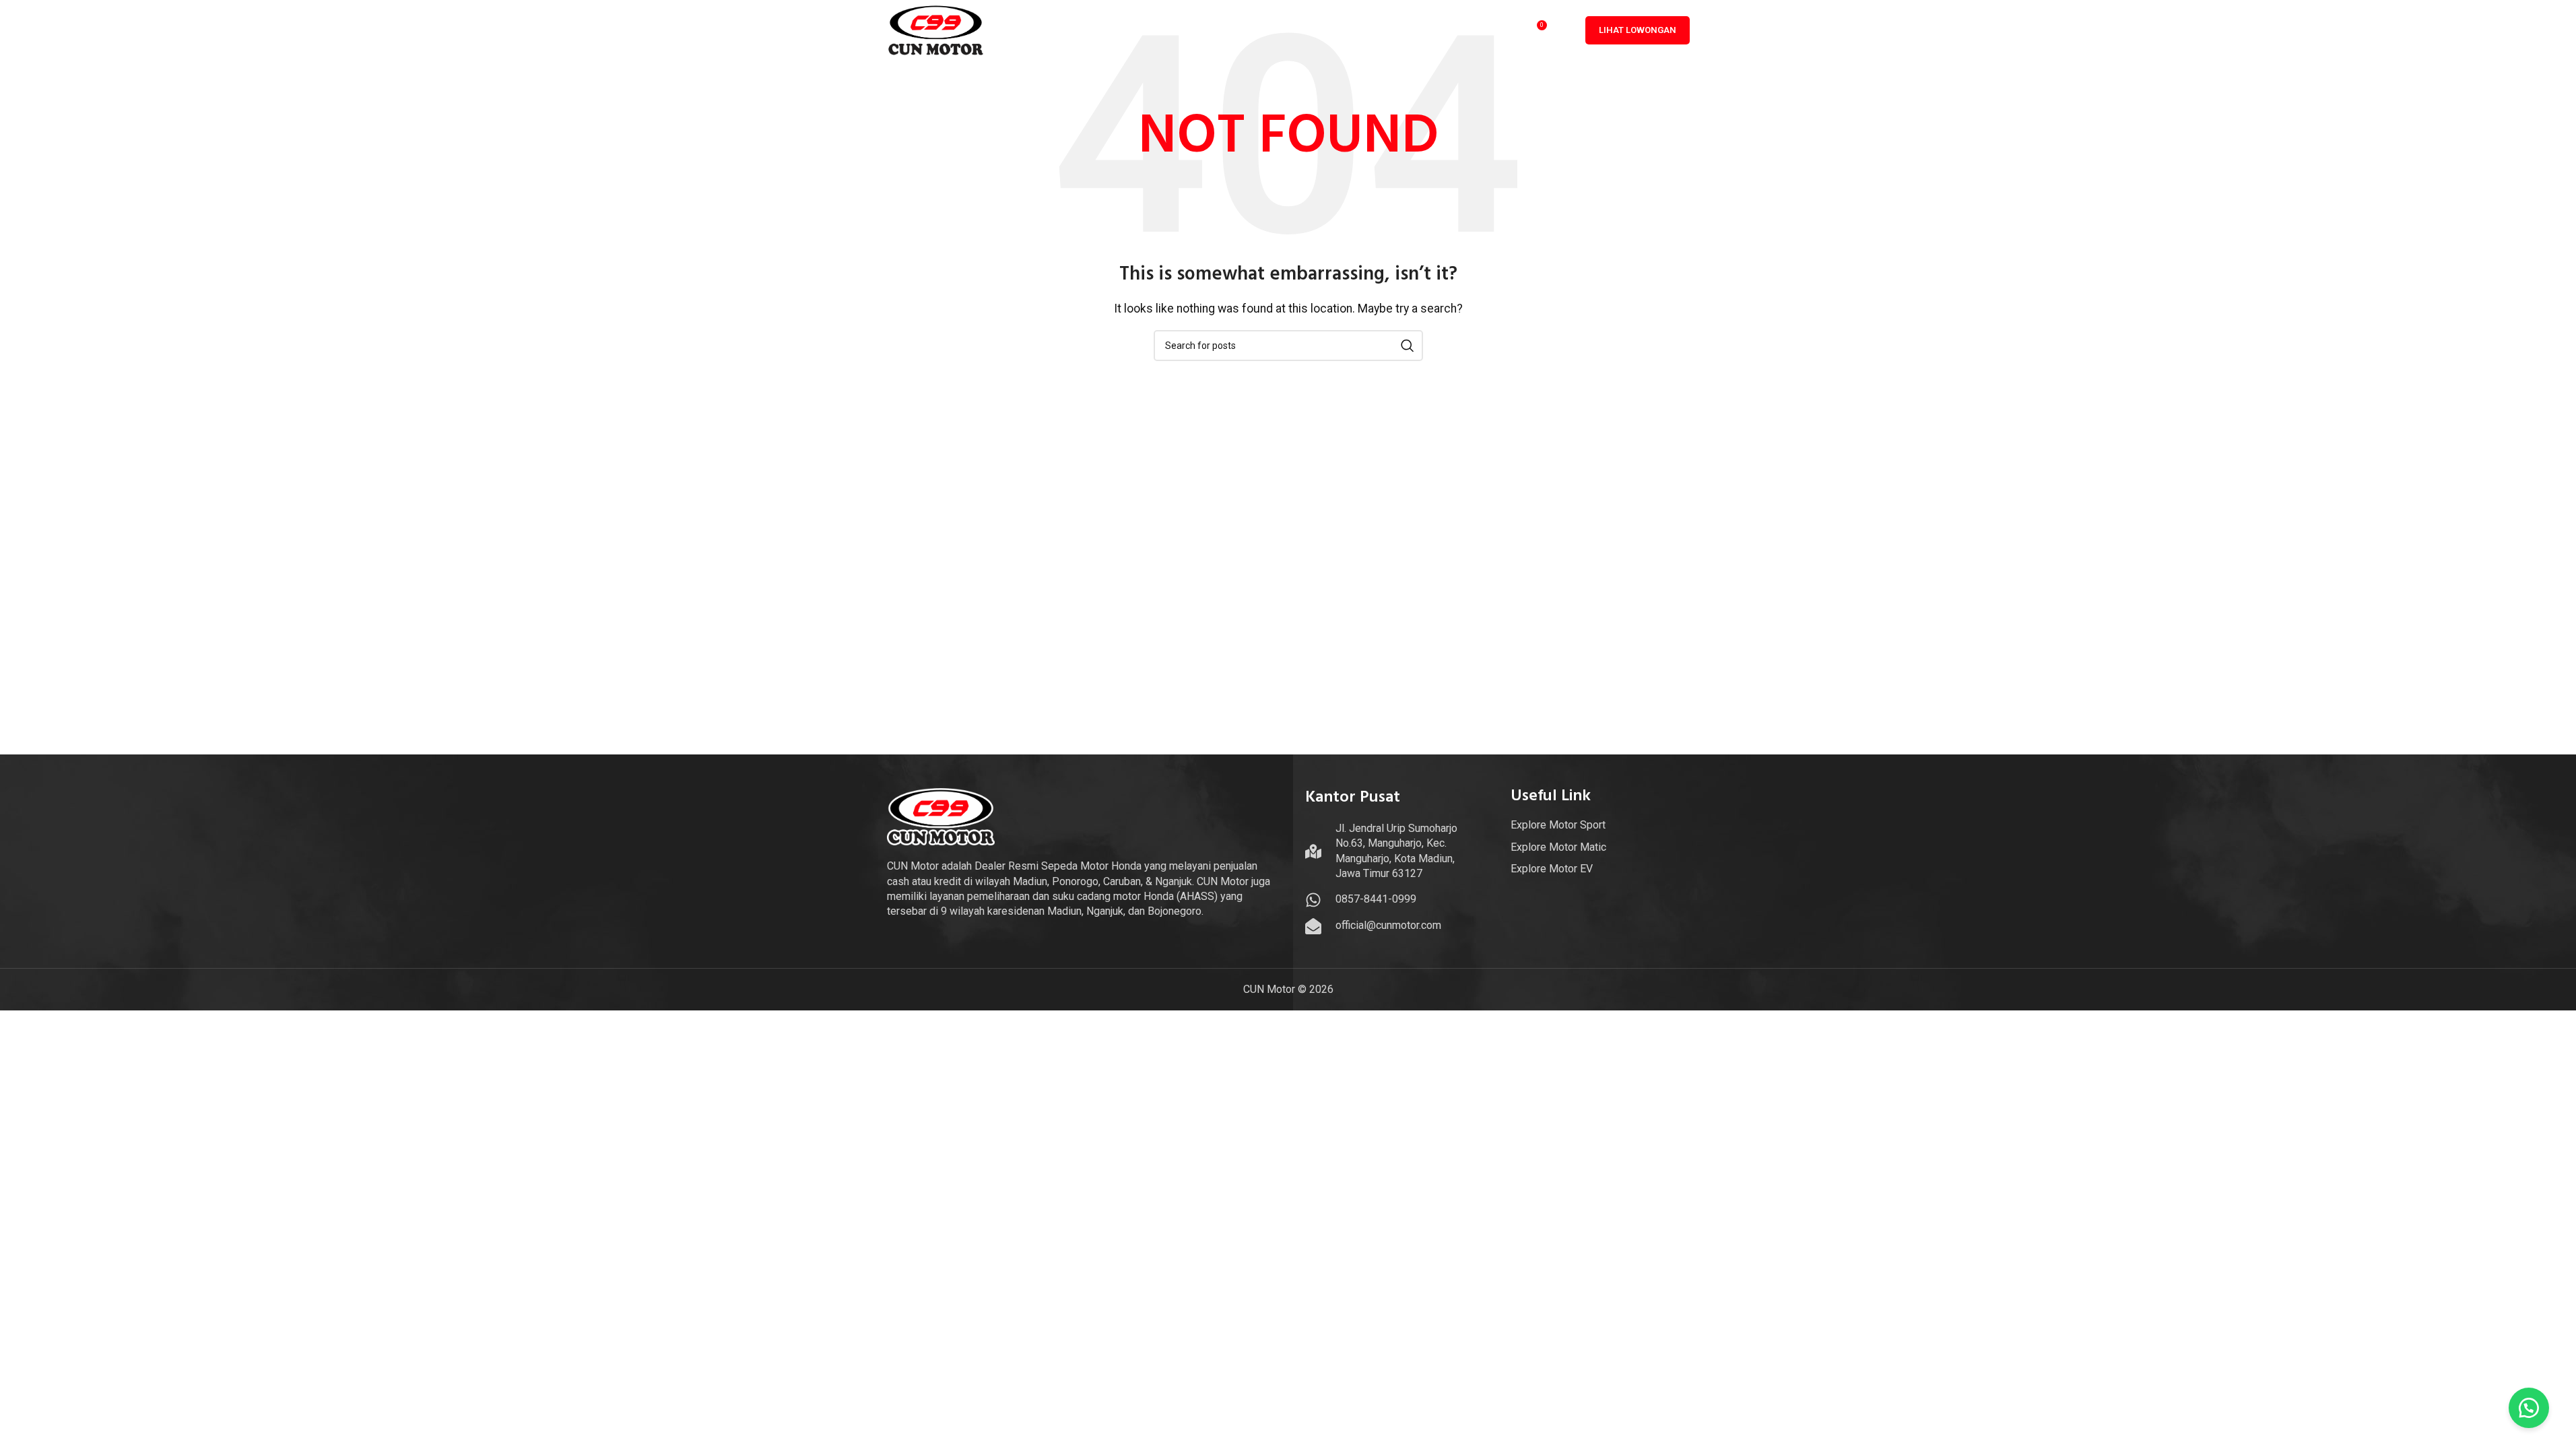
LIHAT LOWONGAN (1638, 30)
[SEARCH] (1408, 346)
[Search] (1565, 30)
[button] (2529, 1408)
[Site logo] (936, 29)
